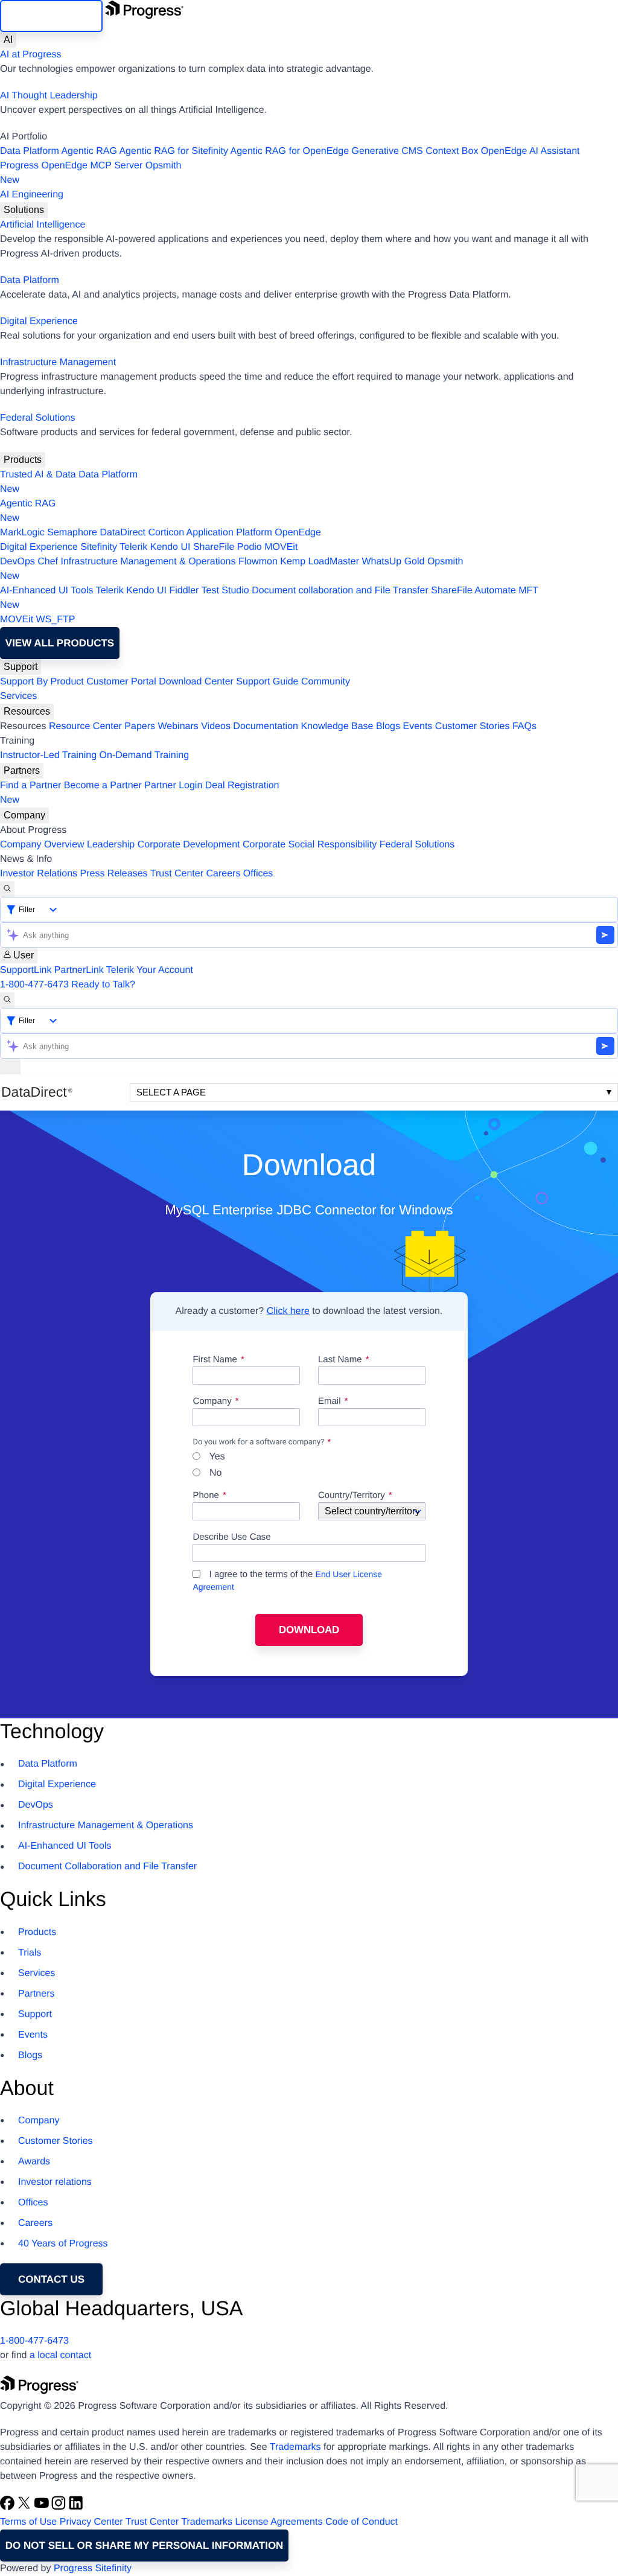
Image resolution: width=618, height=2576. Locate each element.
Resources (27, 711)
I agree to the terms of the (287, 1580)
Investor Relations (39, 874)
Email (331, 1401)
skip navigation (51, 16)
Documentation (266, 726)
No (214, 1473)
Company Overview (42, 845)
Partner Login (173, 786)
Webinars (178, 726)
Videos (216, 726)
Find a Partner (30, 786)
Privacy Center (91, 2522)
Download (309, 1630)
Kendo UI (170, 547)
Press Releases (114, 874)
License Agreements (279, 2522)
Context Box (452, 151)
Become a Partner (103, 786)
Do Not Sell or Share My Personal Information (145, 2546)
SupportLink (26, 970)
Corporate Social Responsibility (310, 845)
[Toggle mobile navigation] (10, 1066)
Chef (48, 562)
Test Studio (225, 591)
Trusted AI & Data (38, 475)
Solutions (24, 210)
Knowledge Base (337, 726)
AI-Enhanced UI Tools (46, 591)
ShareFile (214, 547)
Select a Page (171, 1092)
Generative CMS (387, 151)
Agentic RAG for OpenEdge (290, 151)
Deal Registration (140, 793)
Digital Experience (39, 321)
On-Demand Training (145, 755)
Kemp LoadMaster (320, 562)
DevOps (18, 562)
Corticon (166, 533)
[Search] (7, 889)
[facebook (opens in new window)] (8, 2507)
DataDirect (123, 533)
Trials (30, 1953)
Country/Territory (352, 1496)
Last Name (340, 1360)
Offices (258, 874)
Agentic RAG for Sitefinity (174, 151)
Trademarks (295, 2447)
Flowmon (258, 562)
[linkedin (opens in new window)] (76, 2507)
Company (24, 815)
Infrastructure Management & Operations (148, 562)
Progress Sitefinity (93, 2568)
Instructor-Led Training (48, 755)
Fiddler (184, 591)
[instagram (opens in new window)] (60, 2507)
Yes (215, 1457)
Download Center (196, 682)
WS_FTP (56, 620)
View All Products (60, 643)
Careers (224, 874)
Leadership (111, 845)
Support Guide (267, 682)
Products (23, 460)
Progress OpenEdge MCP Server (71, 166)
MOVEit (281, 547)
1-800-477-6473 (34, 985)
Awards (34, 2162)
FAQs (524, 726)
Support (21, 667)
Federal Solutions (38, 418)
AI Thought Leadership (49, 96)
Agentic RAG (89, 151)
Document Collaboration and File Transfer (107, 1867)
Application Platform (229, 533)
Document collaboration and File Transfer (340, 591)
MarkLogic (22, 533)
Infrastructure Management (58, 362)
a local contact (60, 2355)
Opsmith (91, 173)
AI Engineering (32, 195)
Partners (22, 770)
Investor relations (55, 2182)
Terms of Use (28, 2522)
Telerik (133, 547)
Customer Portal (121, 682)
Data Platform (30, 151)
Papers (140, 726)
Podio (250, 547)
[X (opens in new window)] (25, 2507)
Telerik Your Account (150, 970)
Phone (205, 1496)
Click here (288, 1311)
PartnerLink (79, 970)
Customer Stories (473, 726)
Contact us (51, 2279)
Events (417, 726)
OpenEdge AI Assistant (530, 151)
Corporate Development (189, 845)
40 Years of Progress (63, 2244)
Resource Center (85, 726)
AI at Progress (30, 55)
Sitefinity (98, 547)
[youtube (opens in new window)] (43, 2507)
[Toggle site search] (7, 1000)
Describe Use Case (231, 1537)
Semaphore (72, 533)
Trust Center (177, 874)
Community (326, 682)
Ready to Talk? (103, 985)
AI (8, 40)
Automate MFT (269, 598)
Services (18, 696)
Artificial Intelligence (43, 225)
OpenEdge (298, 533)
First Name (215, 1360)
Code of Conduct (362, 2522)
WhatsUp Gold (393, 562)
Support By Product (42, 682)
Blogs (388, 726)
